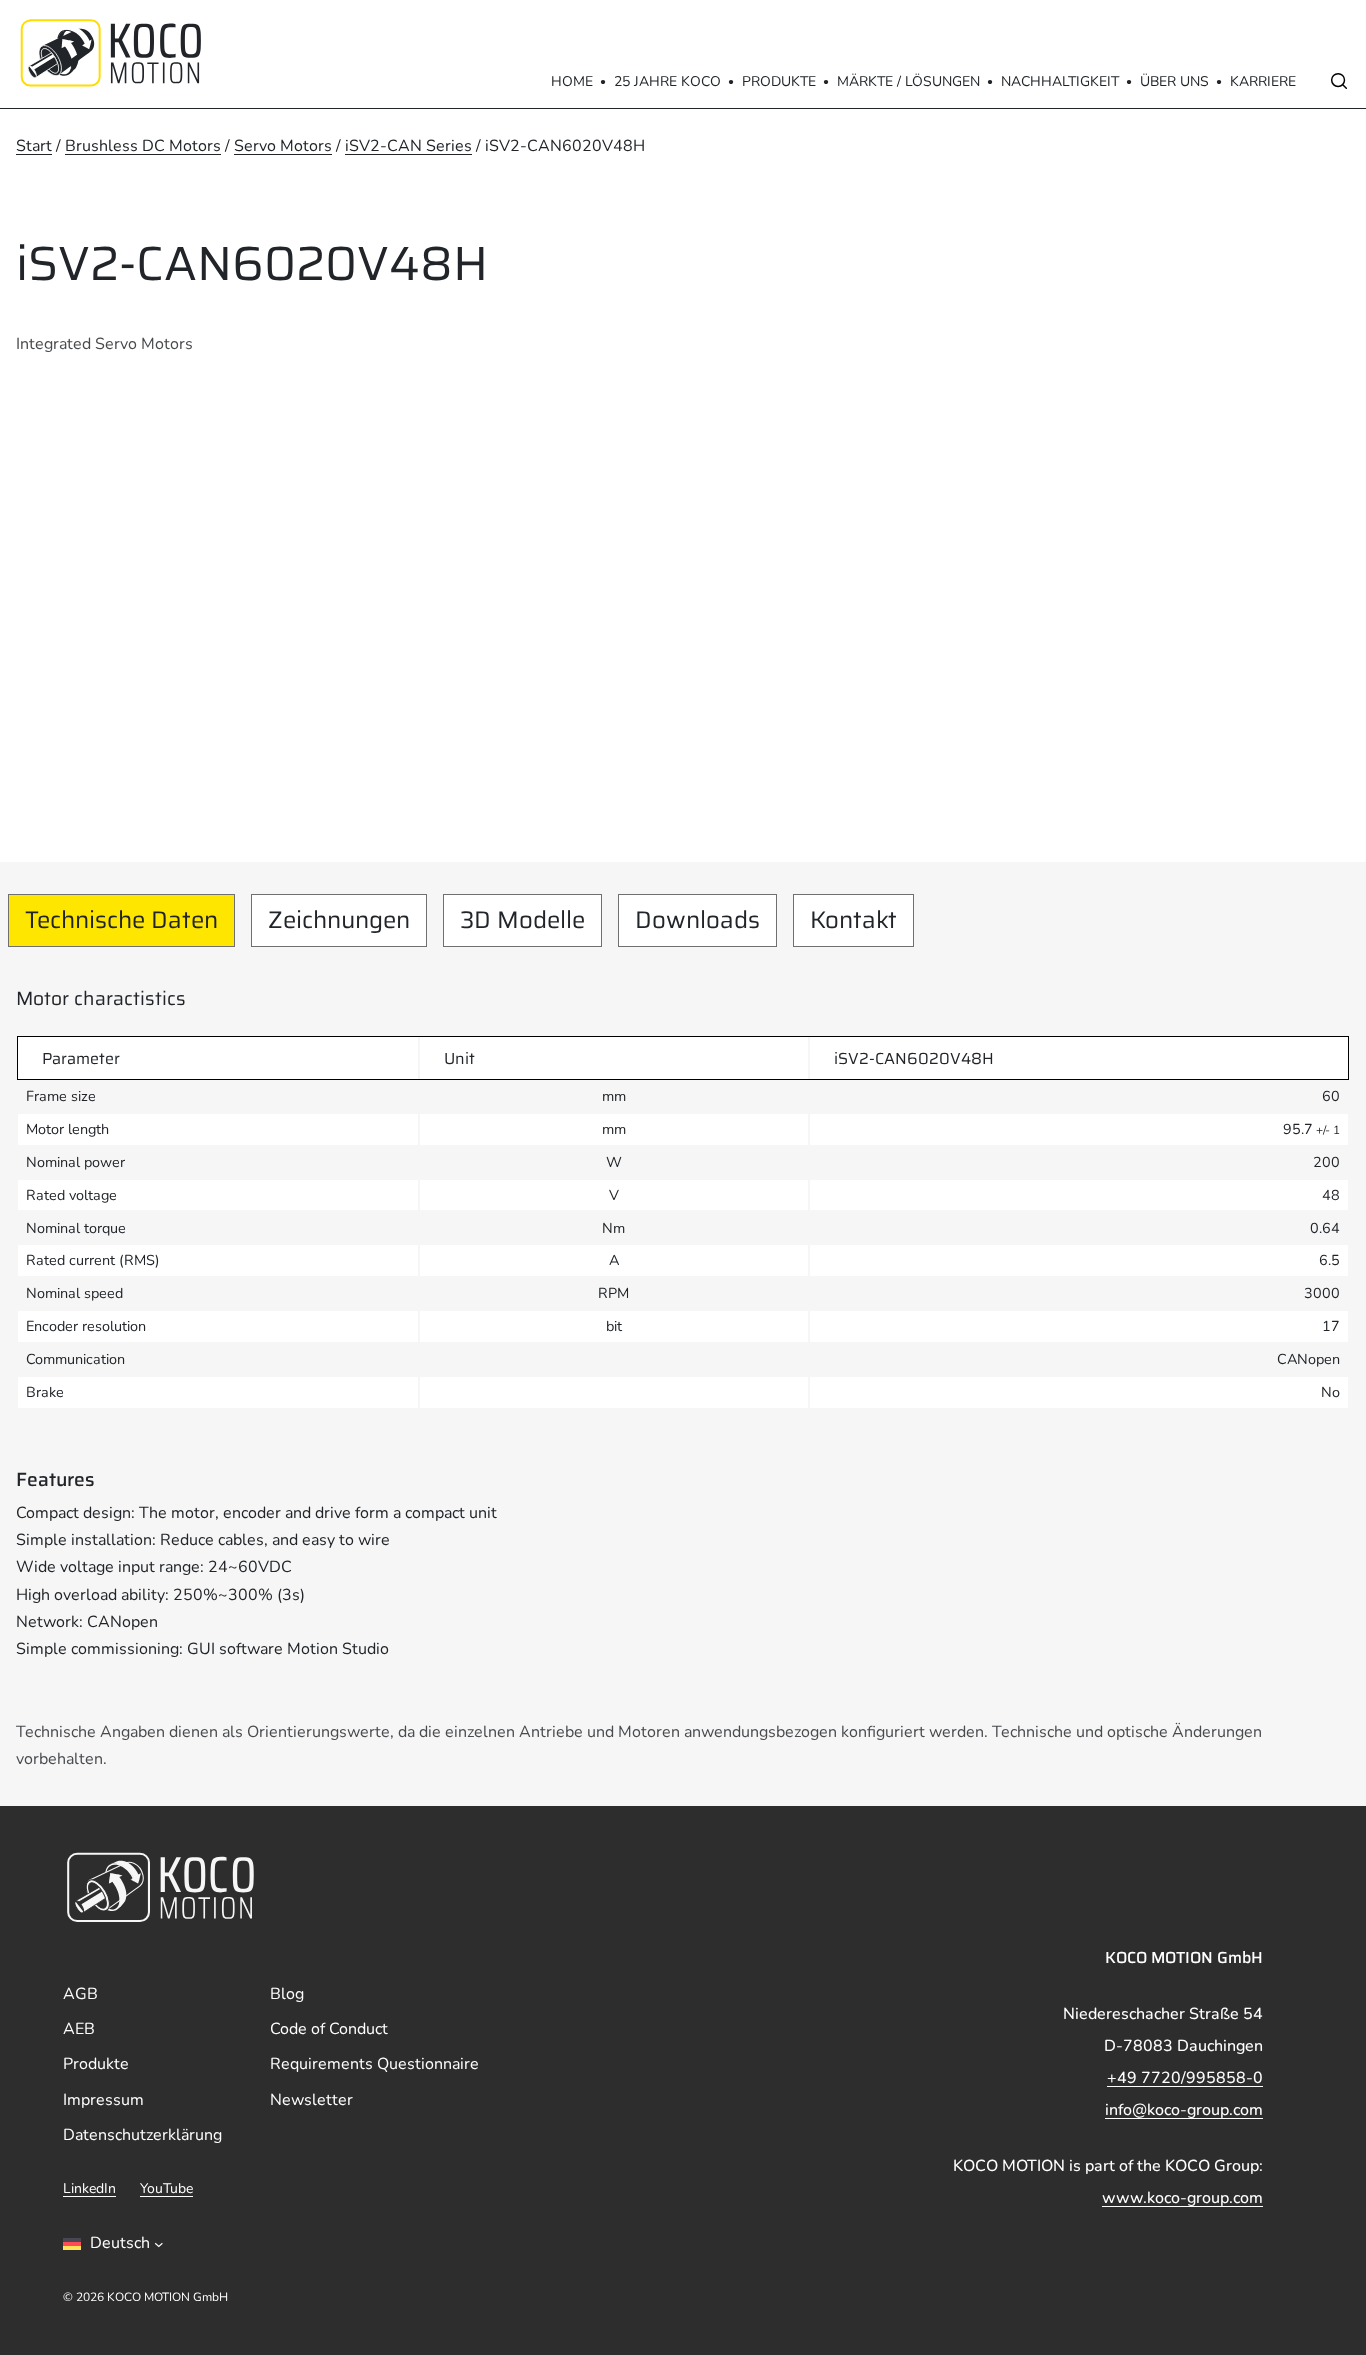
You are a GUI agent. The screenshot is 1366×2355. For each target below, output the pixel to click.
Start (34, 146)
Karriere (1263, 81)
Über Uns (1174, 81)
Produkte (779, 81)
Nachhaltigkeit (1060, 81)
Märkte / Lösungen (908, 81)
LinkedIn (89, 2188)
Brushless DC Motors (143, 146)
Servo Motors (283, 146)
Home (572, 81)
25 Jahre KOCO (667, 81)
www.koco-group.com (1182, 2198)
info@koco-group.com (1184, 2110)
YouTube (166, 2188)
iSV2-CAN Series (408, 146)
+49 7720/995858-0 (1185, 2078)
